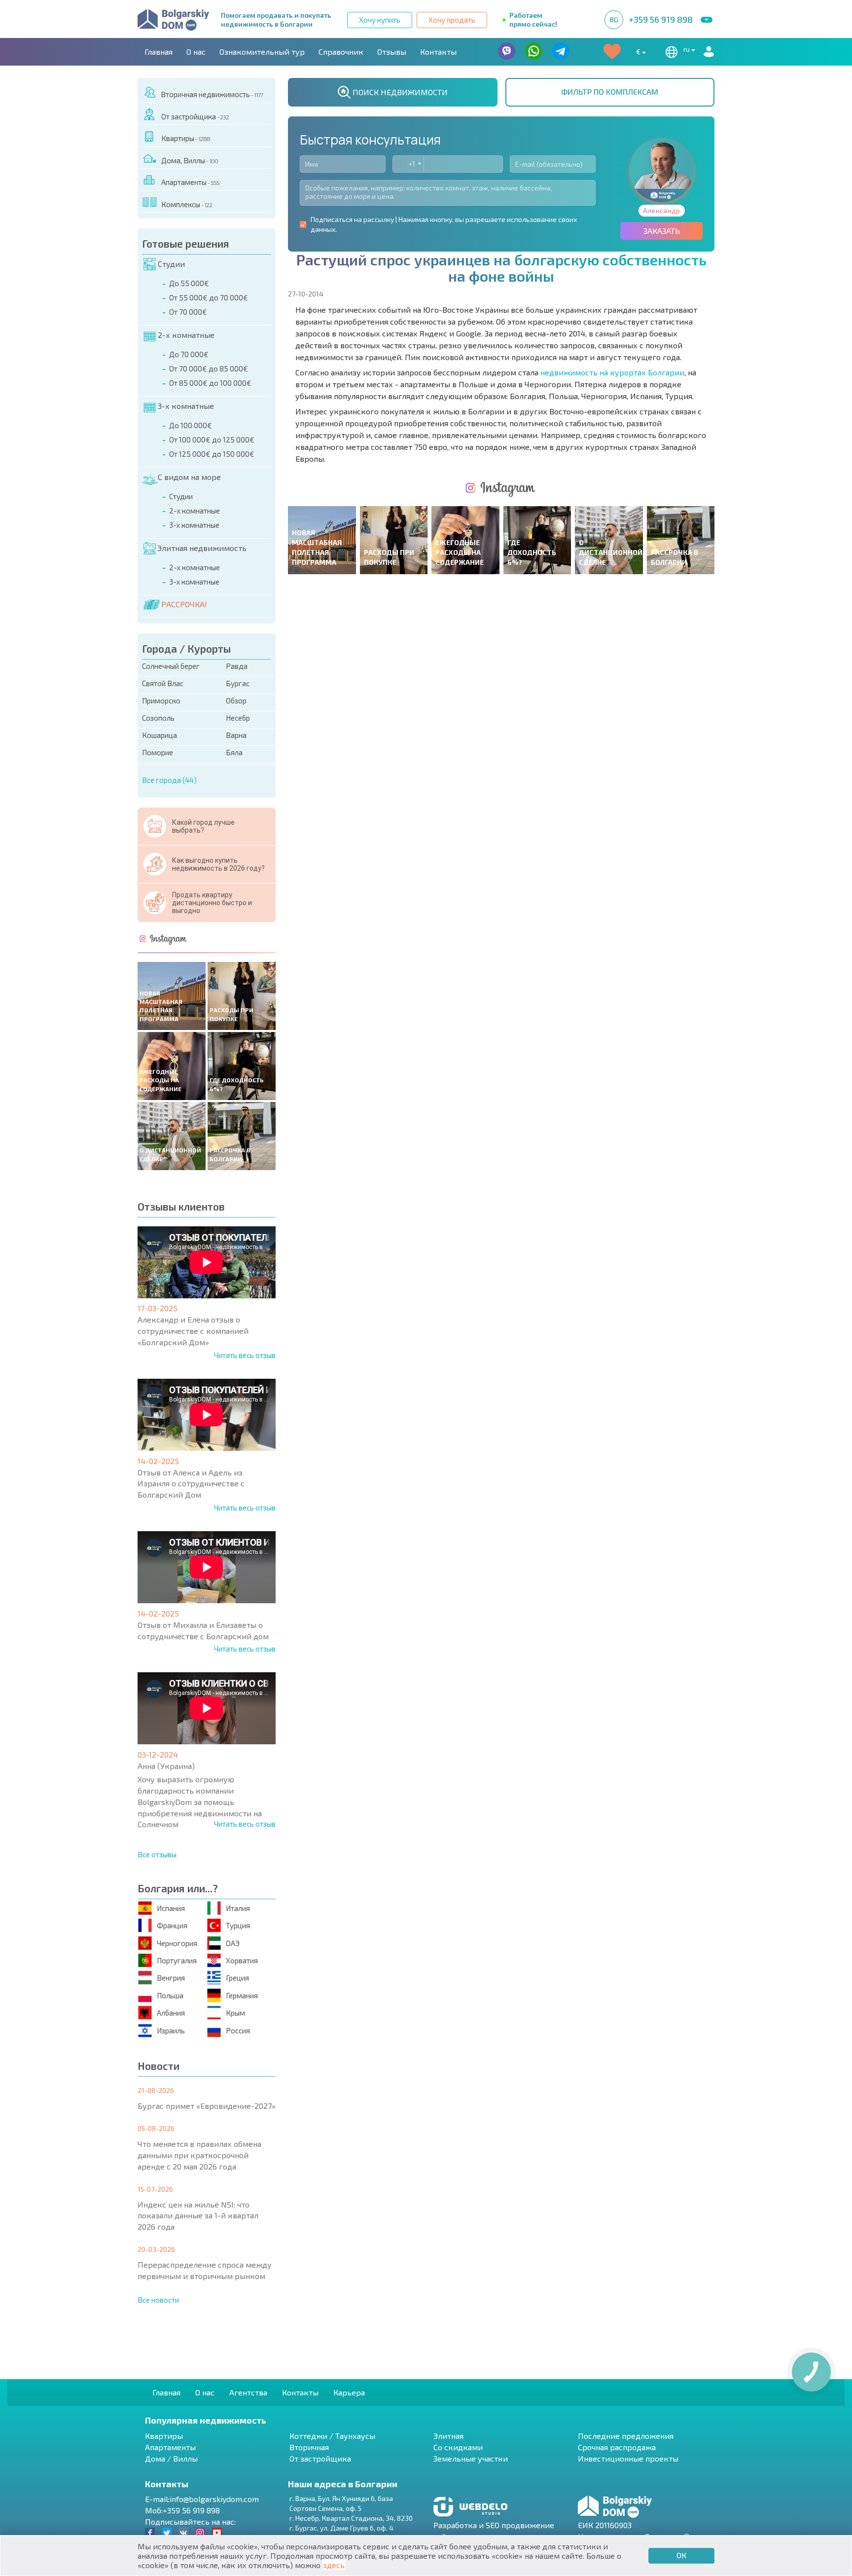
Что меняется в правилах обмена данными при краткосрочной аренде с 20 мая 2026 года (199, 2155)
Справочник (341, 52)
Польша (170, 1995)
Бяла (234, 752)
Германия (242, 1995)
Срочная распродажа (617, 2447)
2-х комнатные (186, 335)
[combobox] (408, 164)
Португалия (177, 1960)
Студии (171, 264)
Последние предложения (626, 2436)
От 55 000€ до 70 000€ (209, 297)
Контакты (438, 52)
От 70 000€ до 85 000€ (209, 368)
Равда (237, 666)
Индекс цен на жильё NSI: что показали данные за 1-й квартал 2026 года (198, 2216)
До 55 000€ (189, 283)
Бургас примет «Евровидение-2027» (207, 2106)
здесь (334, 2565)
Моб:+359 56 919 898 (182, 2510)
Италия (238, 1908)
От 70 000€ (188, 312)
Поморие (158, 752)
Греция (237, 1978)
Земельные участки (471, 2458)
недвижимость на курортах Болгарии (612, 372)
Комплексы (187, 204)
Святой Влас (163, 683)
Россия (238, 2030)
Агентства (248, 2392)
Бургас (238, 683)
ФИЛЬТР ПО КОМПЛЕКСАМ (610, 92)
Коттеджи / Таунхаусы (332, 2436)
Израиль (171, 2030)
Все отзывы (157, 1854)
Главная (159, 52)
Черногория (177, 1943)
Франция (172, 1925)
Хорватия (242, 1960)
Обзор (236, 700)
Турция (238, 1925)
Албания (171, 2013)
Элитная (448, 2436)
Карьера (349, 2392)
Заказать (662, 231)
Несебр (238, 718)
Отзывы (392, 52)
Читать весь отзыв (245, 1355)
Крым (235, 2013)
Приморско (161, 700)
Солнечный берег (171, 666)
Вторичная (309, 2447)
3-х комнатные (186, 406)
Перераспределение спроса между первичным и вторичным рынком (205, 2270)
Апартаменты (190, 182)
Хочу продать (452, 20)
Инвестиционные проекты (628, 2458)
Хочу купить (380, 20)
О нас (196, 52)
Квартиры (186, 138)
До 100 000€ (191, 425)
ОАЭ (233, 1943)
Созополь (158, 718)
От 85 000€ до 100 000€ (210, 383)
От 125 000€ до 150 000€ (212, 454)
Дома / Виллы (171, 2458)
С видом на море (189, 477)
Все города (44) (169, 780)
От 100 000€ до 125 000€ (212, 440)
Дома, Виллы (190, 160)
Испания (171, 1908)
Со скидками (458, 2447)
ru (687, 49)
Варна (236, 735)
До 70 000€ (189, 354)
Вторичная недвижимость (212, 94)
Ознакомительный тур (262, 52)
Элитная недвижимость (202, 548)
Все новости (158, 2300)
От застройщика (195, 116)
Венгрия (171, 1978)
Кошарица (160, 735)
